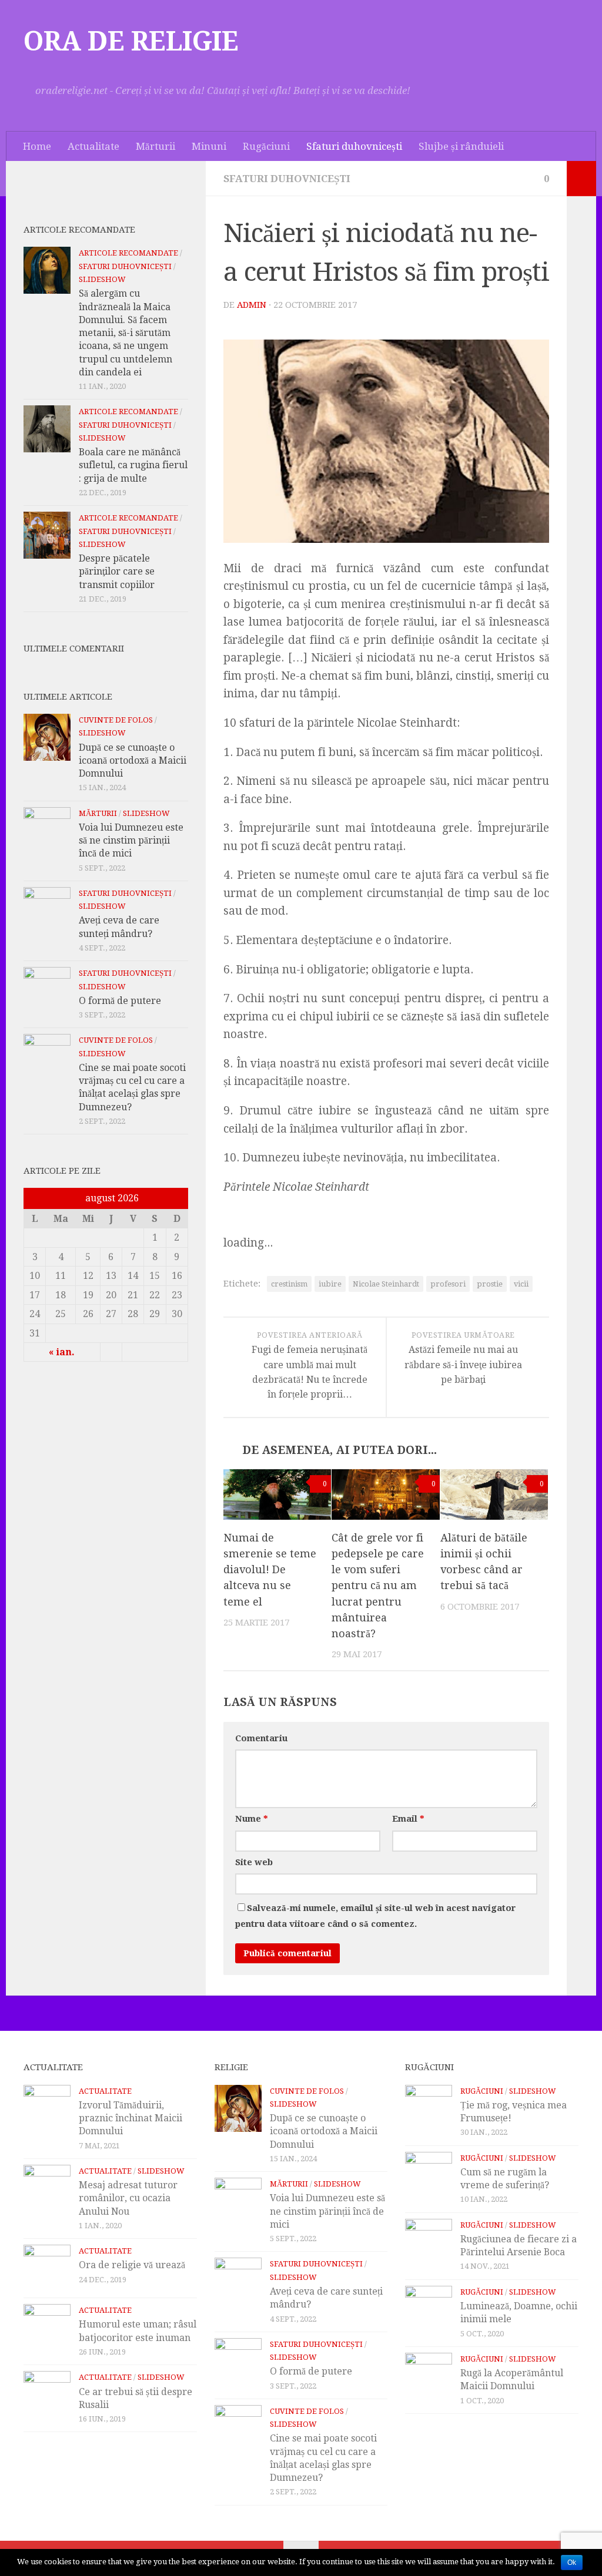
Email (408, 1819)
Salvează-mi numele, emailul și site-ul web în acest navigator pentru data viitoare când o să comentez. (376, 1916)
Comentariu (261, 1738)
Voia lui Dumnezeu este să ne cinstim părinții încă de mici (131, 841)
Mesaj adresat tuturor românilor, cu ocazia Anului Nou (128, 2198)
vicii (521, 1284)
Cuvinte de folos (116, 720)
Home (37, 146)
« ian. (62, 1352)
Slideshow (102, 279)
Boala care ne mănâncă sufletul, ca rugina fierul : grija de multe (133, 465)
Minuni (209, 146)
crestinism (289, 1284)
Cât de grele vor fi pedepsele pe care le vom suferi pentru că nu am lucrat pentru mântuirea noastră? (378, 1585)
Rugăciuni (266, 146)
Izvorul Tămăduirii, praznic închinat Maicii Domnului (131, 2118)
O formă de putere (120, 1001)
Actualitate (93, 146)
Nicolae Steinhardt (386, 1284)
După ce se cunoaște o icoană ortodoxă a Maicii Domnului (133, 761)
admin (252, 305)
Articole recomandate (128, 253)
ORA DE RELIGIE (131, 42)
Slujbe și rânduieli (461, 146)
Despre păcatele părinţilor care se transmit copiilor (117, 572)
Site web (254, 1862)
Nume (251, 1819)
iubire (330, 1284)
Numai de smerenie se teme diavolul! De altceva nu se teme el (270, 1569)
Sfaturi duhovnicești (354, 146)
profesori (448, 1284)
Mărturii (155, 146)
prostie (490, 1284)
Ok (572, 2562)
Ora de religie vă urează (132, 2265)
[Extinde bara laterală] (581, 179)
